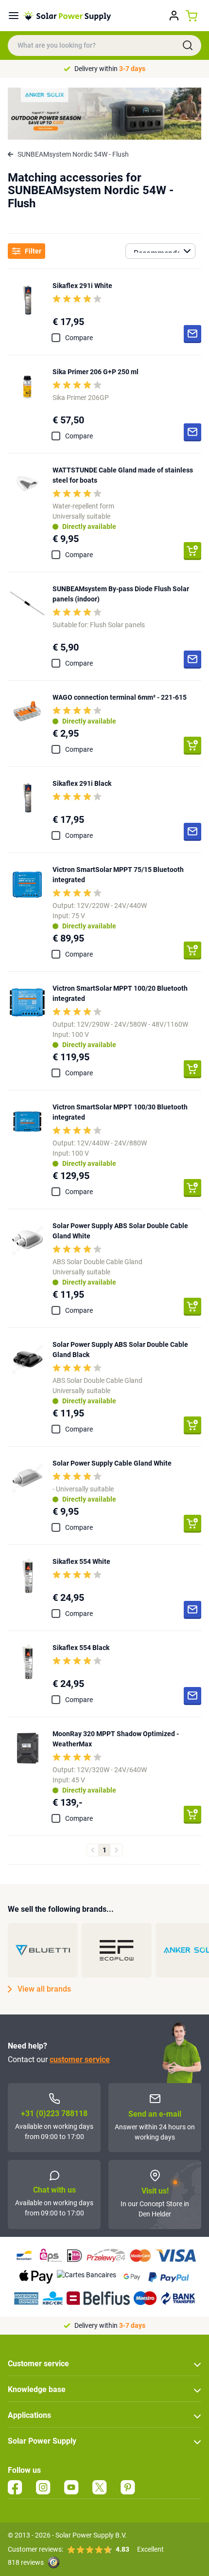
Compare (79, 338)
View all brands (44, 1989)
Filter (33, 251)
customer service (80, 2059)
